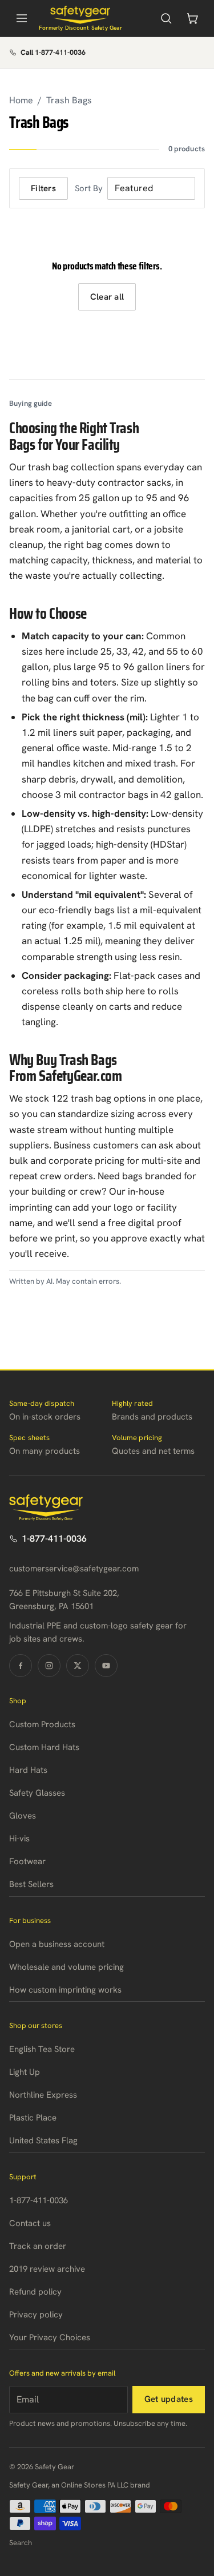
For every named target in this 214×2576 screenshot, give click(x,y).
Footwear (27, 1861)
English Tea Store (42, 2049)
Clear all (107, 297)
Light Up (25, 2072)
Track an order (38, 2246)
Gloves (23, 1816)
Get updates (169, 2399)
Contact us (30, 2223)
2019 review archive (47, 2269)
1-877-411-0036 (54, 1539)
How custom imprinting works (65, 1990)
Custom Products (42, 1724)
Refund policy (35, 2292)
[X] (78, 1666)
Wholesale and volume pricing (66, 1967)
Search (21, 2543)
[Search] (166, 18)
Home (21, 100)
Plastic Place (33, 2118)
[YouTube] (106, 1666)
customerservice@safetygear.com (74, 1569)
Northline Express (43, 2095)
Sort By (89, 188)
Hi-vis (19, 1839)
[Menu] (22, 18)
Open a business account (57, 1944)
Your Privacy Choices (50, 2337)
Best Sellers (31, 1884)
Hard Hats (28, 1770)
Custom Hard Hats (44, 1747)
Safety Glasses (37, 1793)
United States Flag (43, 2140)
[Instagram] (49, 1666)
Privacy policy (36, 2315)
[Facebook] (21, 1666)
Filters (43, 188)
